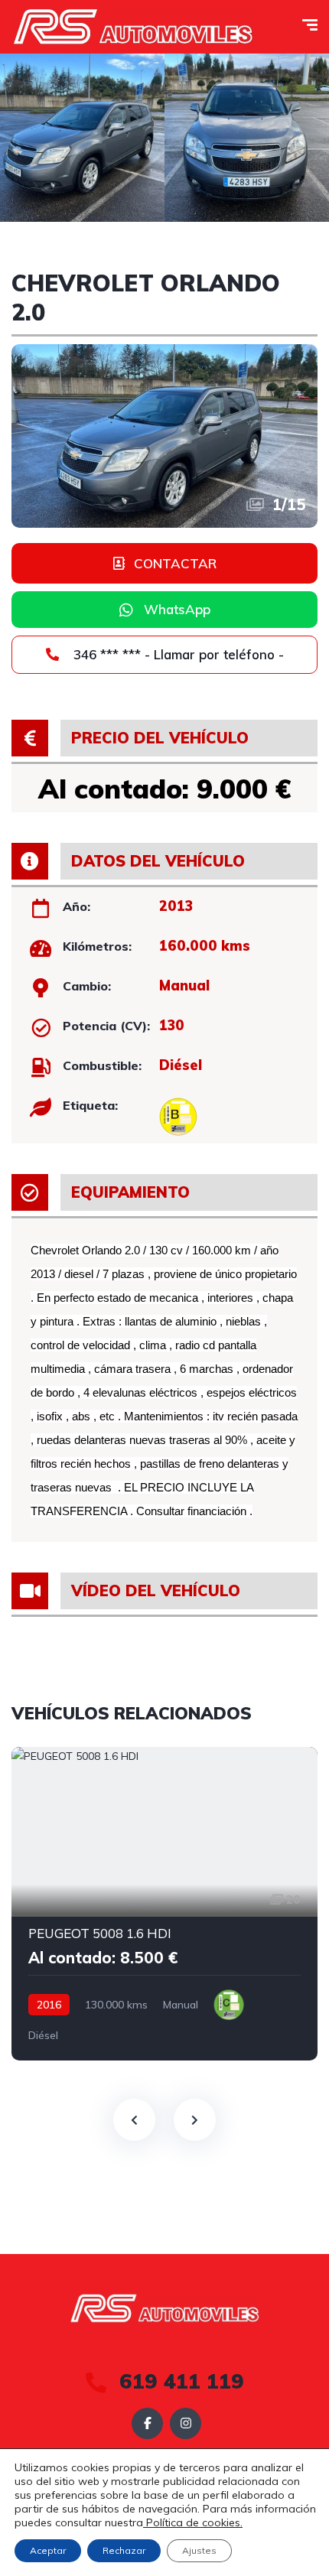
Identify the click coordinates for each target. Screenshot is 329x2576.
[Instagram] (186, 2423)
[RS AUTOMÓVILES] (133, 27)
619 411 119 (179, 2381)
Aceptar (48, 2550)
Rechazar (124, 2550)
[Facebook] (147, 2423)
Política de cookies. (193, 2522)
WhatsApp (177, 609)
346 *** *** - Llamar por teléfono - (177, 654)
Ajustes (199, 2550)
